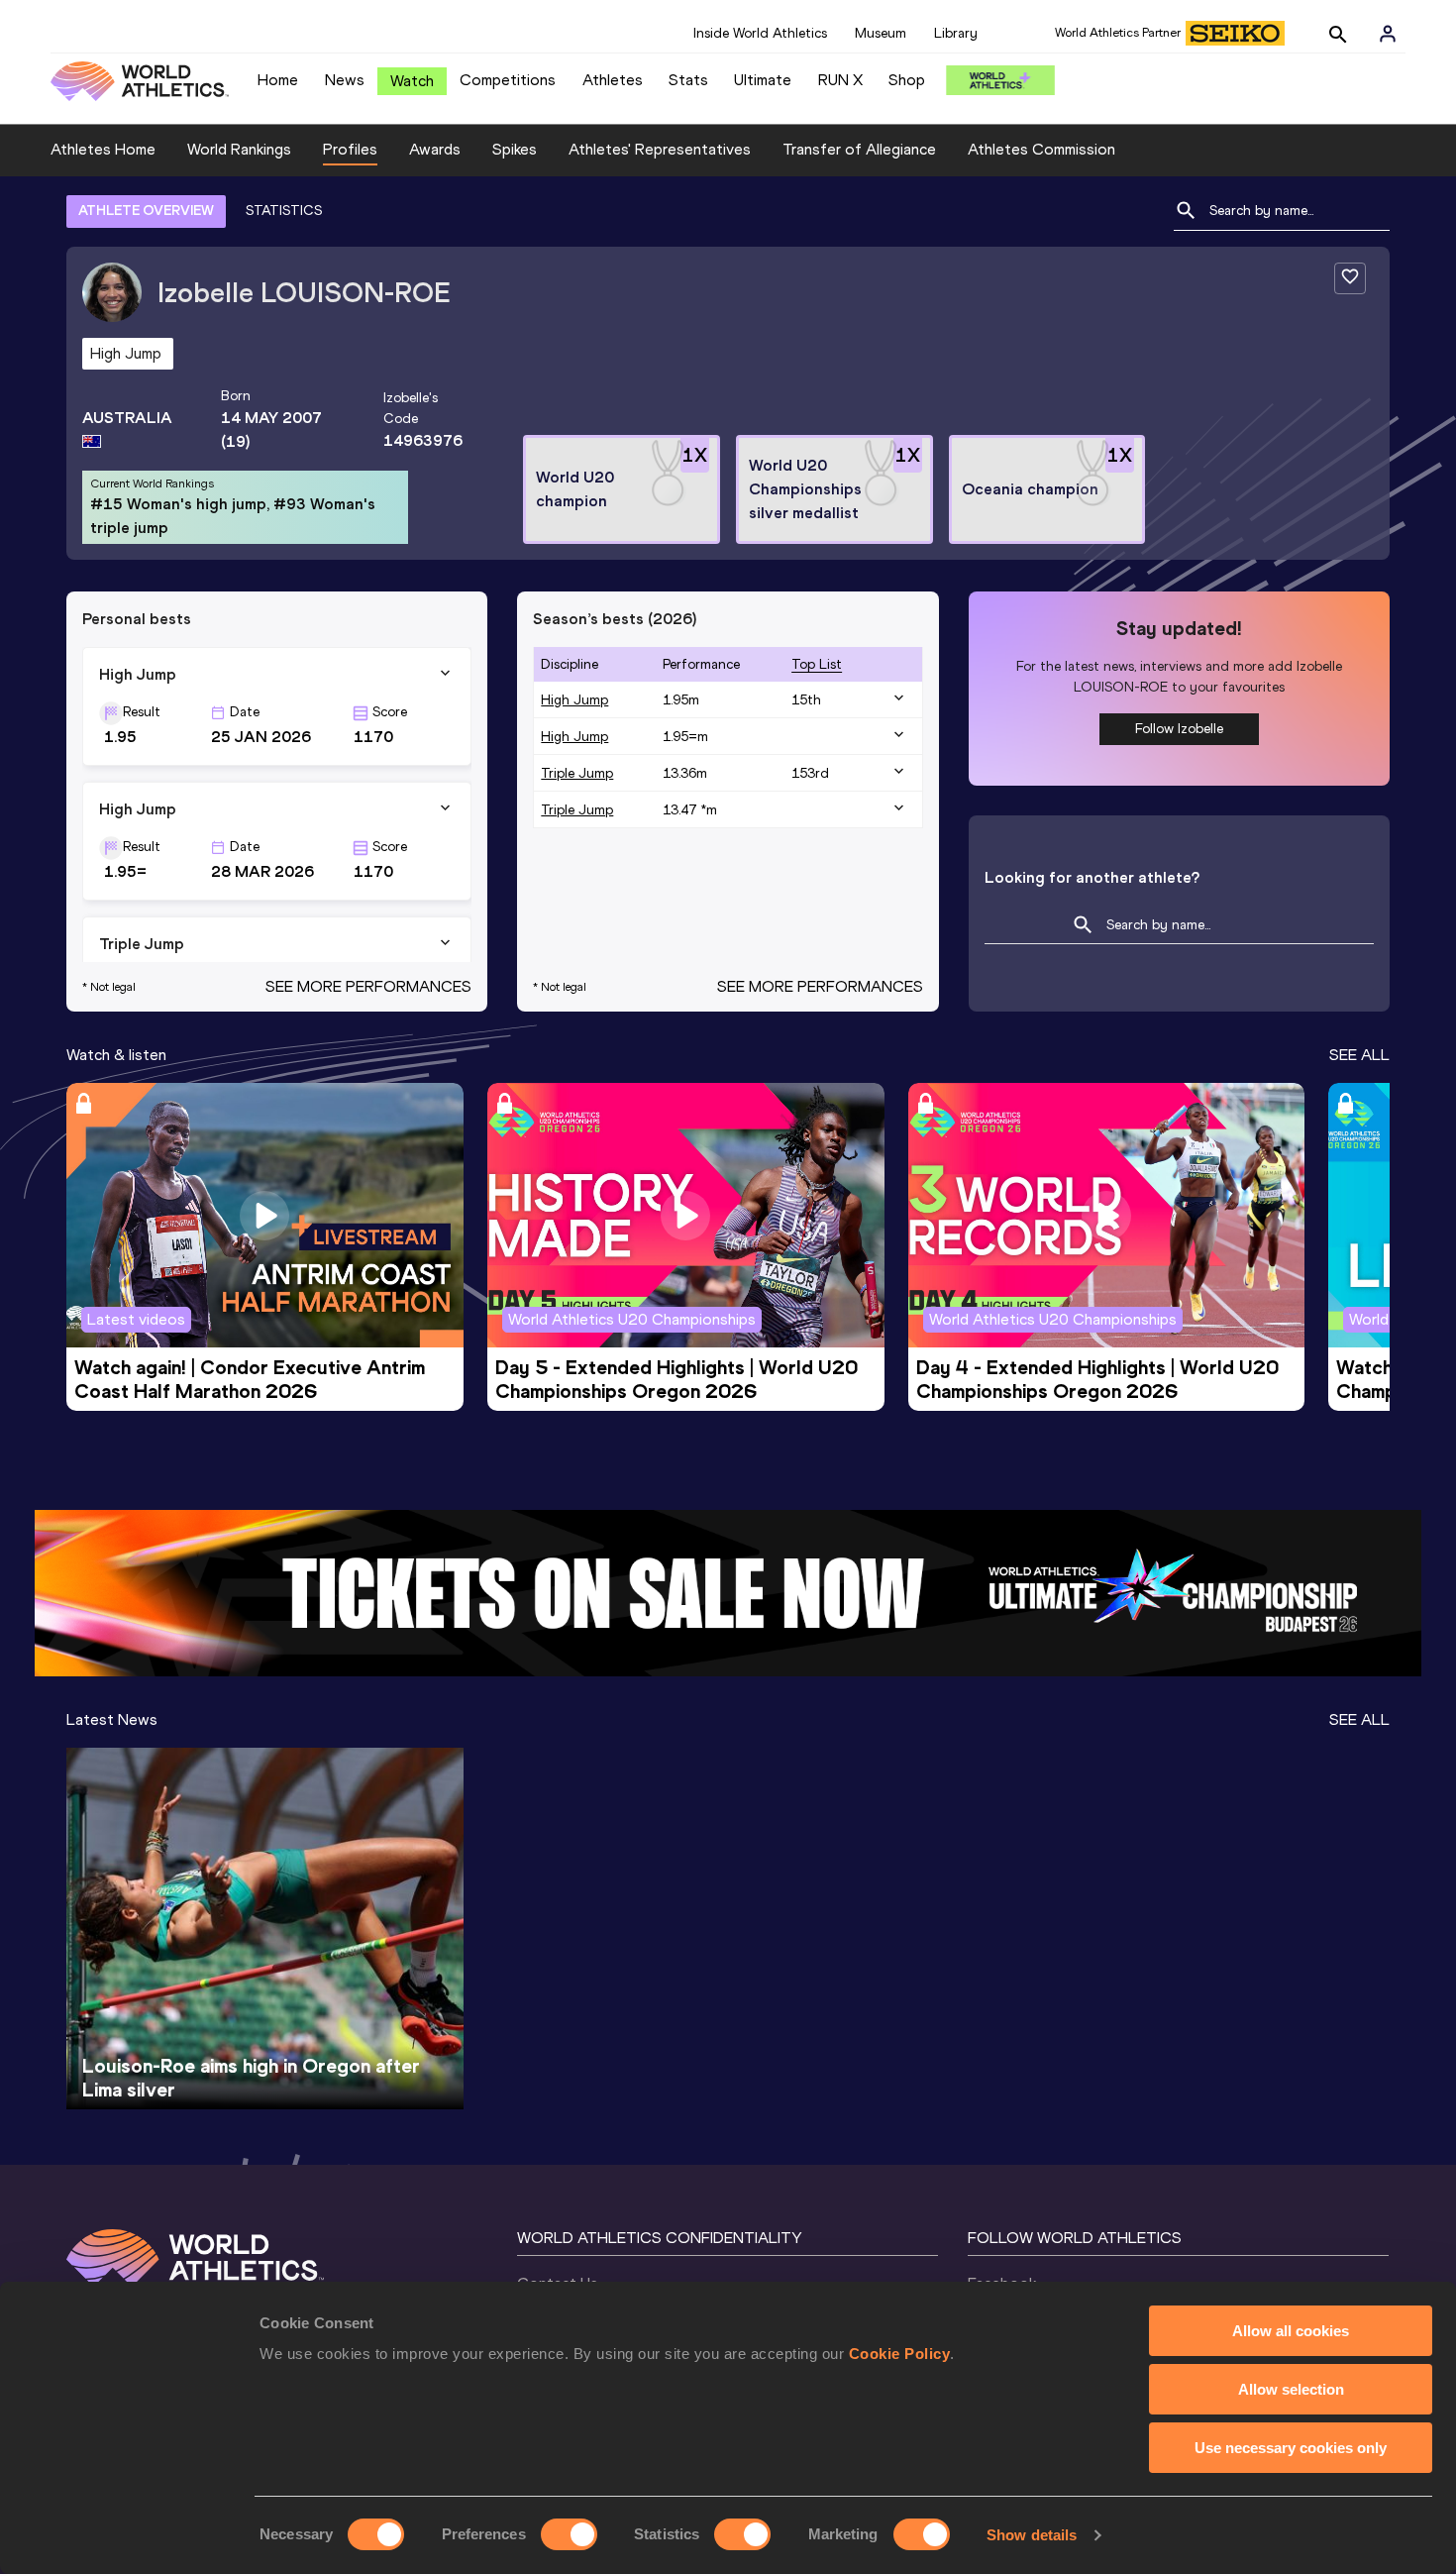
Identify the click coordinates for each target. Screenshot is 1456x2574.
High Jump (574, 700)
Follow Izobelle (1179, 729)
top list (817, 664)
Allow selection (1291, 2389)
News (345, 80)
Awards (435, 149)
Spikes (515, 149)
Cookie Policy (900, 2354)
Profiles (350, 149)
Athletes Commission (1041, 149)
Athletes (613, 80)
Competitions (508, 80)
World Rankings (239, 149)
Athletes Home (103, 149)
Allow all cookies (1291, 2331)
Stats (688, 80)
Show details (1032, 2535)
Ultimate (763, 80)
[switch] (569, 2534)
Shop (907, 80)
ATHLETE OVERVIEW (146, 211)
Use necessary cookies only (1291, 2448)
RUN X (840, 80)
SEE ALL (1359, 1055)
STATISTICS (284, 211)
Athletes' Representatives (660, 149)
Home (278, 80)
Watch (412, 81)
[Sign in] (1388, 34)
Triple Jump (577, 773)
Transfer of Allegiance (859, 149)
